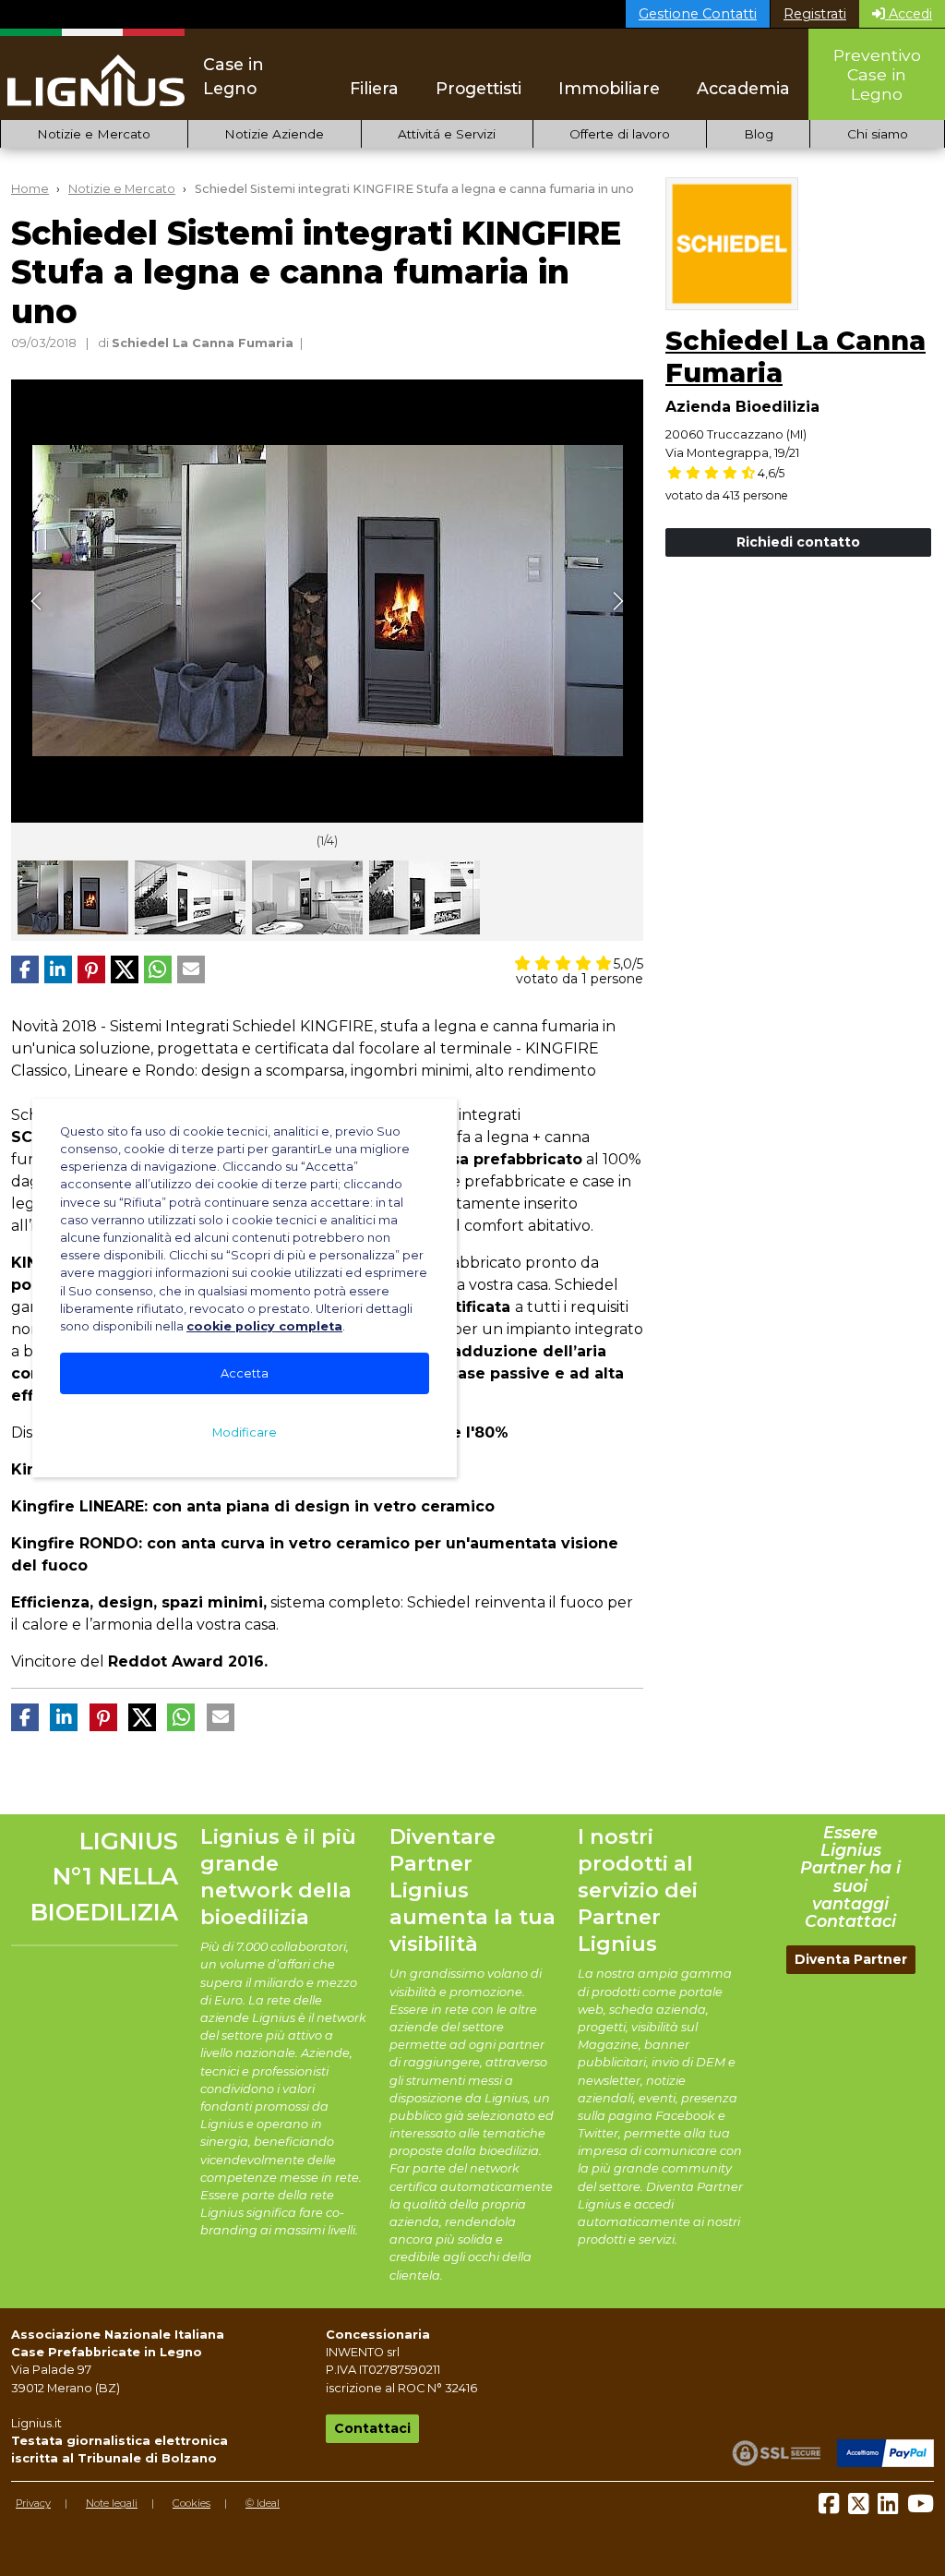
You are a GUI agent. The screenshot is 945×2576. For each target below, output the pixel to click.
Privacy (33, 2503)
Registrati (815, 14)
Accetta (245, 1373)
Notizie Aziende (274, 134)
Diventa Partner (851, 1959)
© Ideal (263, 2503)
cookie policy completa (264, 1326)
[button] (25, 969)
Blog (759, 134)
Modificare (245, 1432)
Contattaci (372, 2428)
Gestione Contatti (698, 14)
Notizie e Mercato (94, 134)
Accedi (909, 14)
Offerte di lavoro (620, 134)
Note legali (112, 2503)
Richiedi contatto (798, 542)
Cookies (191, 2503)
